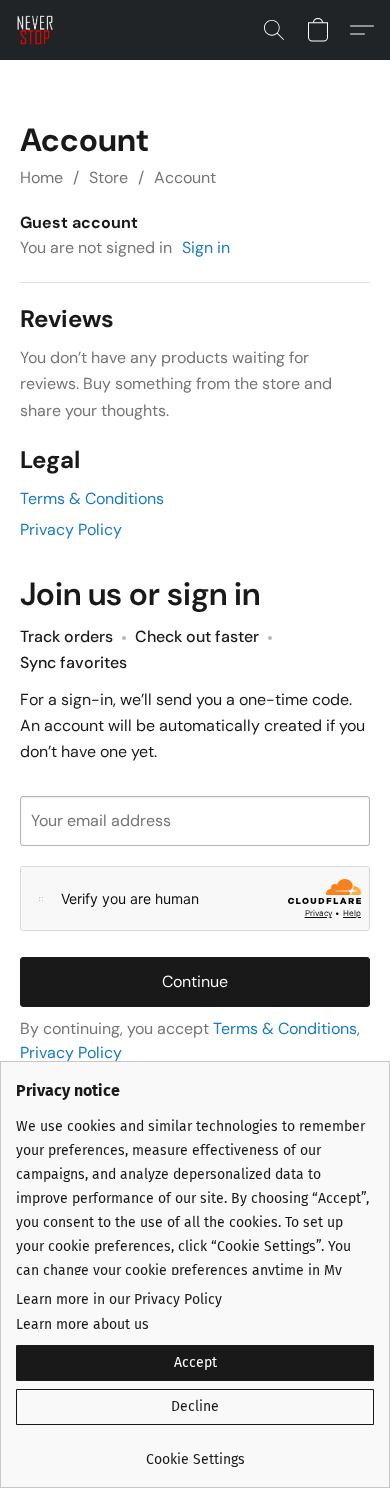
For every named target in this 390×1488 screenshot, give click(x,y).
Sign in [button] (206, 247)
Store (108, 177)
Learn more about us (82, 1324)
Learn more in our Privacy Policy (119, 1299)
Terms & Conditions (92, 498)
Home (41, 177)
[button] (36, 30)
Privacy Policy (71, 529)
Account (185, 177)
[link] (195, 1452)
